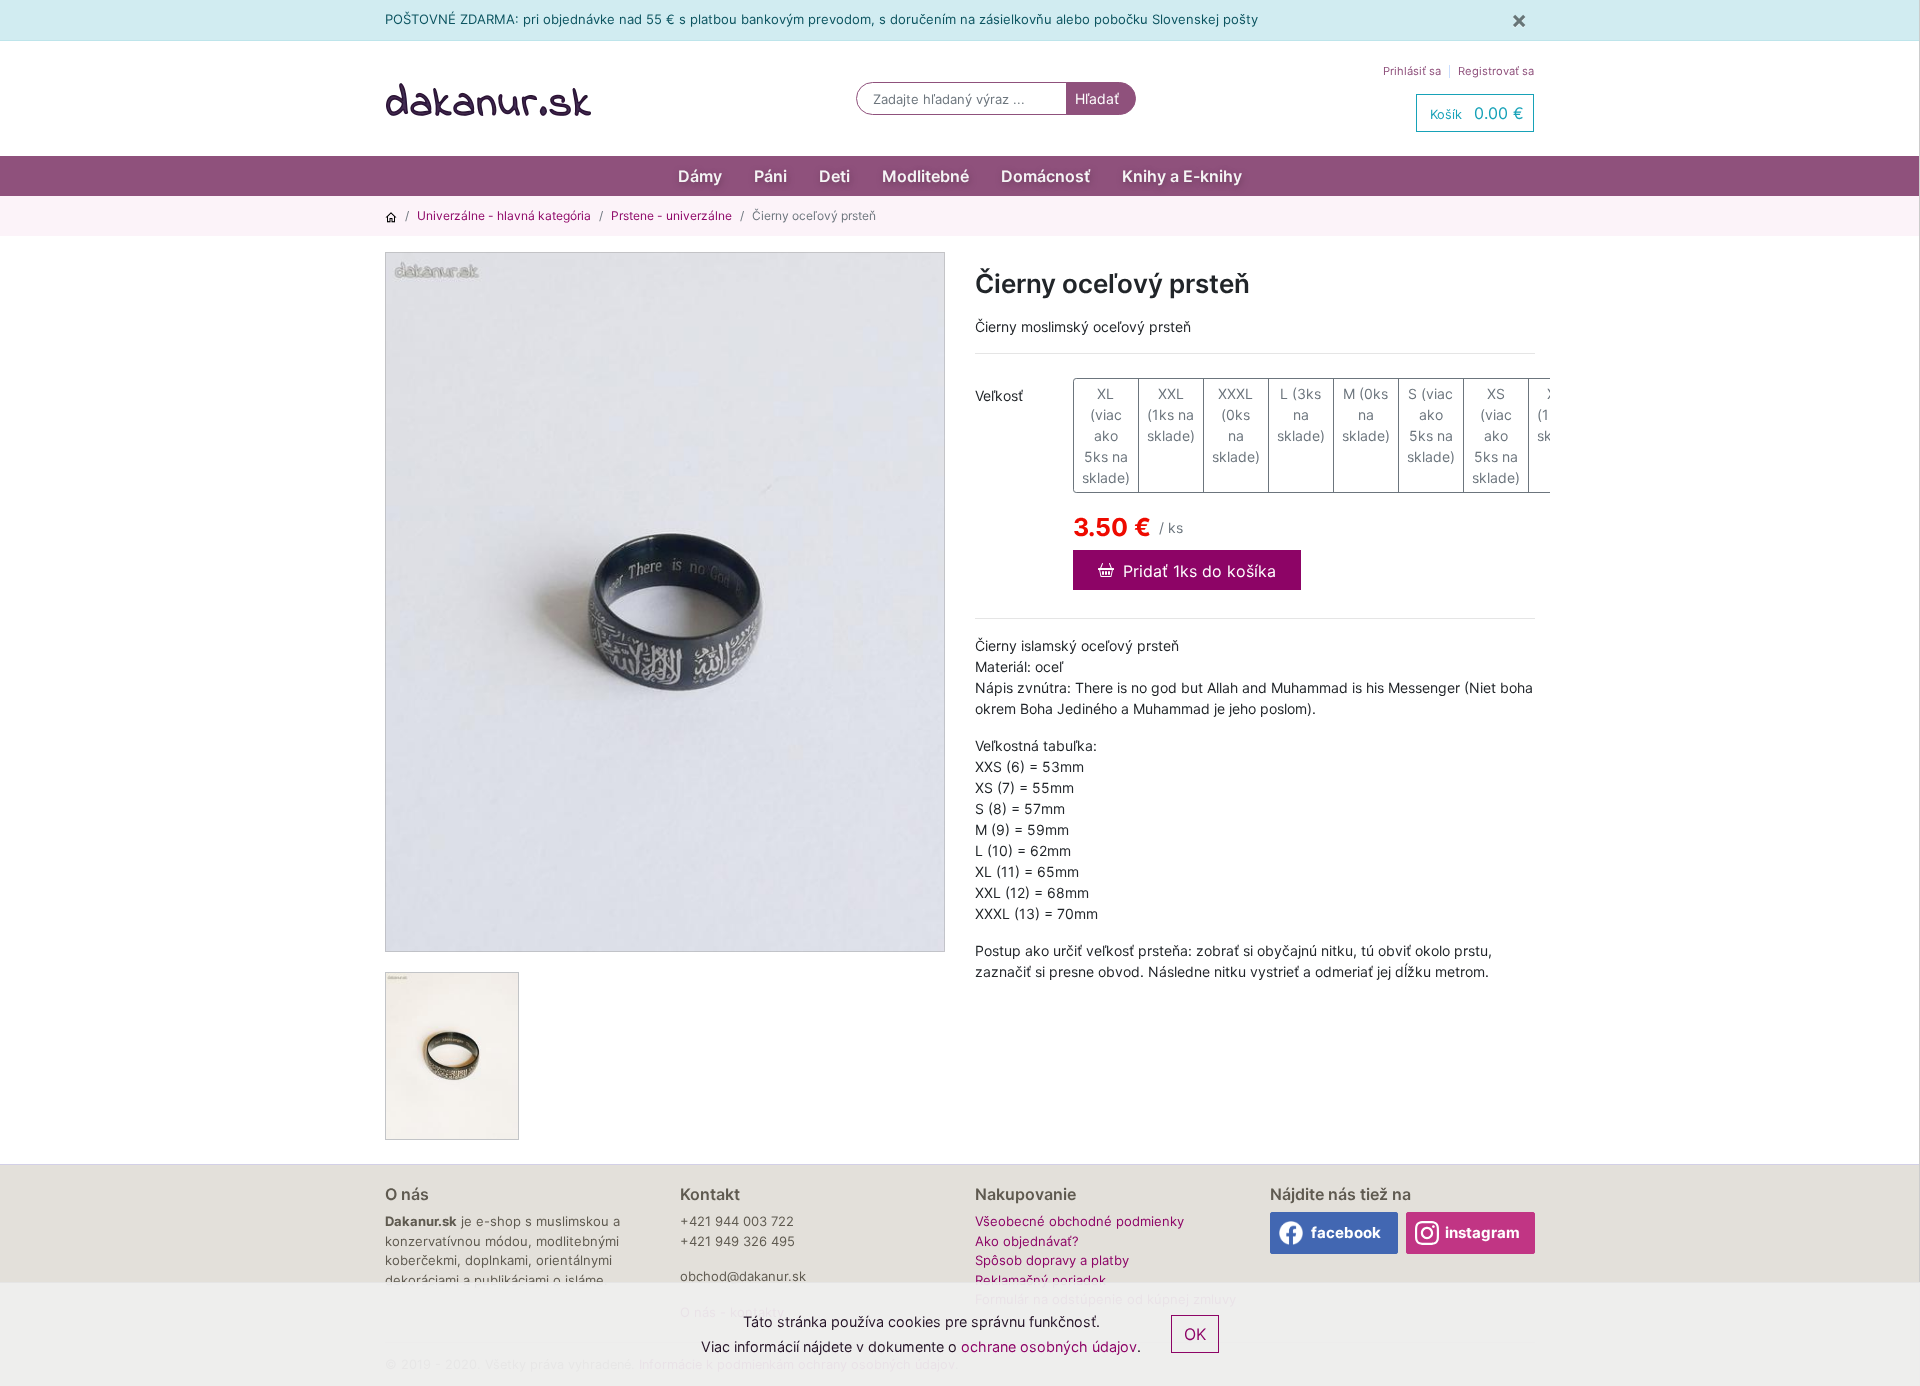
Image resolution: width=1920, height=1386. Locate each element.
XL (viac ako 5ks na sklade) (1106, 435)
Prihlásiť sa (1412, 71)
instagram (1482, 1232)
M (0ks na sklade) (1366, 414)
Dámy (700, 176)
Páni (770, 176)
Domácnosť (1045, 176)
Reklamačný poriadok (1040, 1280)
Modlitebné (925, 176)
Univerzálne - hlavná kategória (504, 215)
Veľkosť (999, 395)
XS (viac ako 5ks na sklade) (1496, 435)
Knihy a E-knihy (1182, 176)
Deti (834, 176)
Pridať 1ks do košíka (1197, 571)
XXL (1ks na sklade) (1171, 414)
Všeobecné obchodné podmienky (1079, 1221)
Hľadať (1097, 98)
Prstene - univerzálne (671, 215)
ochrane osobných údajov (1049, 1346)
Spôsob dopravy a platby (1052, 1260)
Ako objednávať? (1027, 1241)
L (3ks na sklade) (1301, 414)
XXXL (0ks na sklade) (1236, 425)
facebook (1346, 1232)
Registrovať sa (1496, 71)
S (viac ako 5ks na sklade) (1431, 425)
